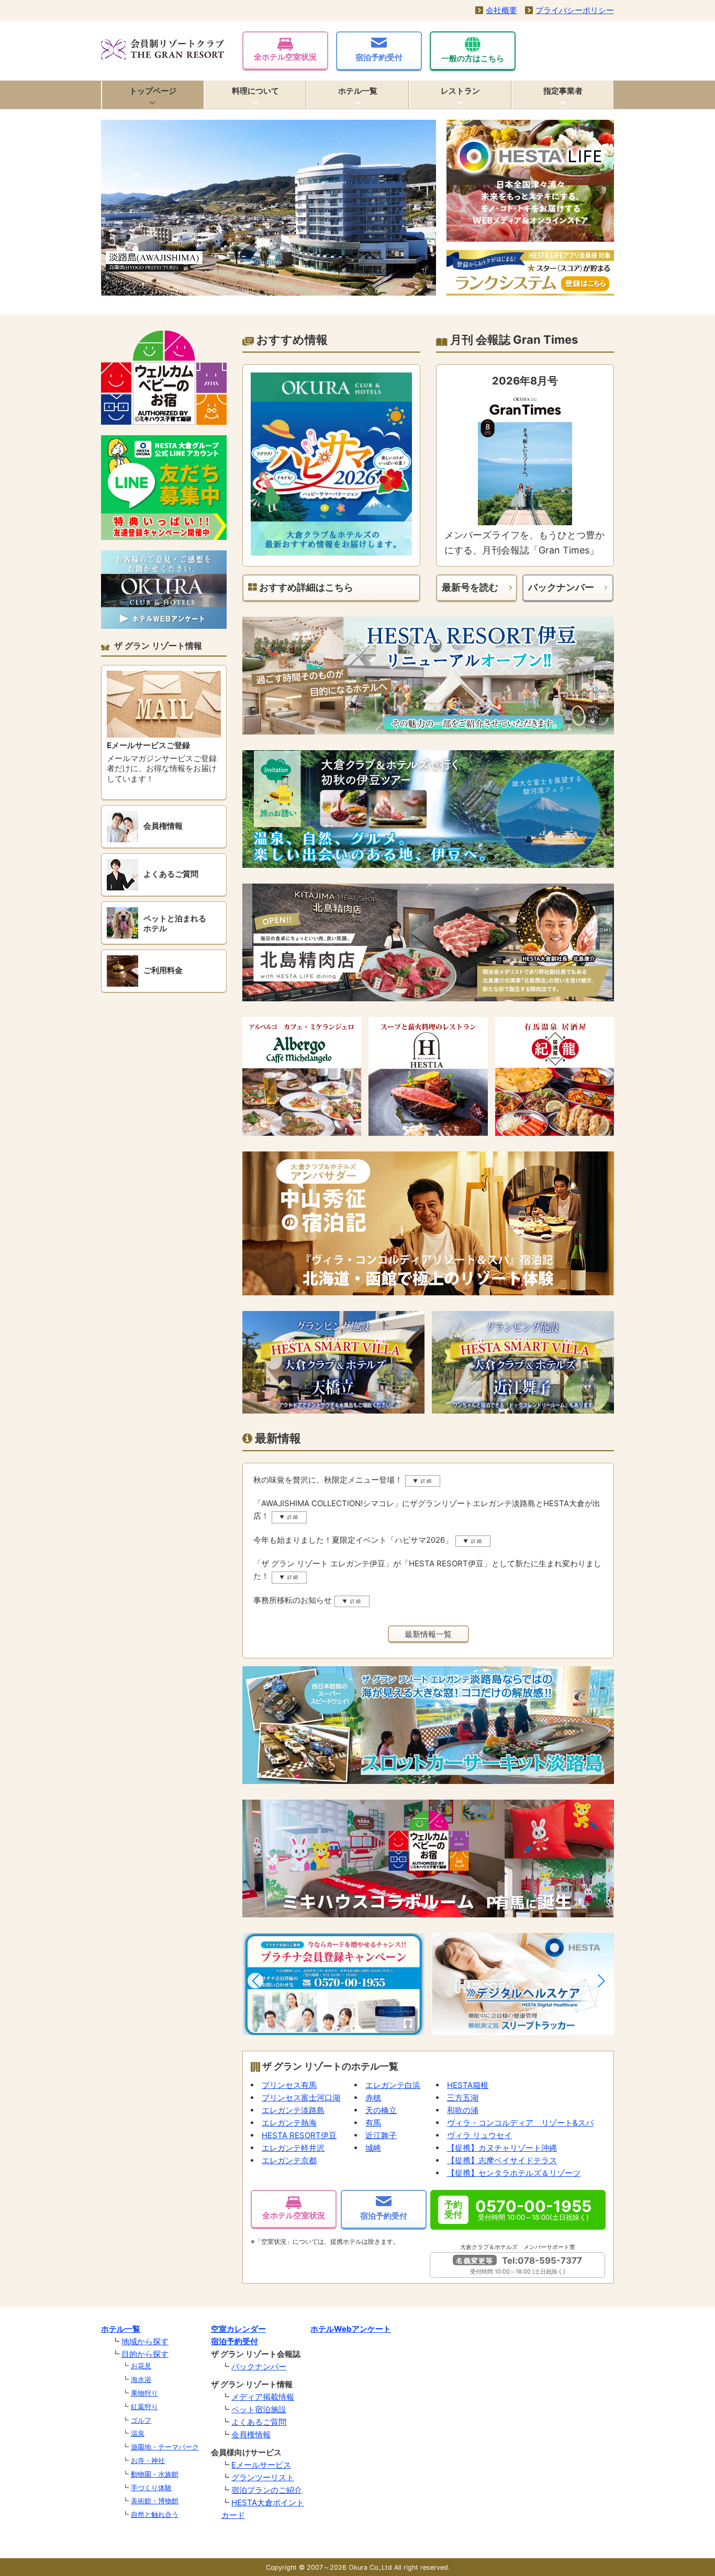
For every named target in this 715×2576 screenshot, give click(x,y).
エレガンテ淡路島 (293, 2110)
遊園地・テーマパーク (165, 2447)
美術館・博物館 (155, 2501)
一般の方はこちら (473, 58)
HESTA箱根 (468, 2085)
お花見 (141, 2366)
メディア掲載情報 (263, 2397)
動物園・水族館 (155, 2474)
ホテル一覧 (358, 91)
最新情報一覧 (428, 1634)
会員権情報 (251, 2434)
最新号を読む (470, 587)
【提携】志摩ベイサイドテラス (502, 2160)
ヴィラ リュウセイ (479, 2135)
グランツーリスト (263, 2477)
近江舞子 (381, 2135)
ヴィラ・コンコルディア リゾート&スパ (520, 2123)
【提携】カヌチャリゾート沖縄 (502, 2148)
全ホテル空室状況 (285, 57)
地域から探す (145, 2341)
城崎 (373, 2148)
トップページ (153, 91)
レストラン (460, 91)
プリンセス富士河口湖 (301, 2098)
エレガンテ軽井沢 (293, 2148)
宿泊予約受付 (379, 57)
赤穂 (373, 2098)
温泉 (138, 2433)
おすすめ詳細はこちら (305, 587)
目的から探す (145, 2354)
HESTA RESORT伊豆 (299, 2135)
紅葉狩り (144, 2406)
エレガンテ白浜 (393, 2085)
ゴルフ (141, 2420)
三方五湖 (463, 2098)
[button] (255, 1981)
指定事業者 (563, 91)
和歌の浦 (463, 2110)
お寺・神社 (148, 2460)
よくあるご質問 (259, 2422)
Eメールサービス (261, 2465)
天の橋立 (381, 2110)
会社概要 (501, 10)
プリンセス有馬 (289, 2085)
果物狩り (144, 2393)
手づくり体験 (151, 2488)
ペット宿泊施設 (259, 2409)
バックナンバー (561, 587)
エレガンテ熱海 (289, 2123)
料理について (255, 91)
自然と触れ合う (155, 2514)
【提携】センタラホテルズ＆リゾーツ (514, 2173)
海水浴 (141, 2379)
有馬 (373, 2123)
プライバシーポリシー (575, 10)
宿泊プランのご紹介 (267, 2490)
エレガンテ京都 (289, 2160)
